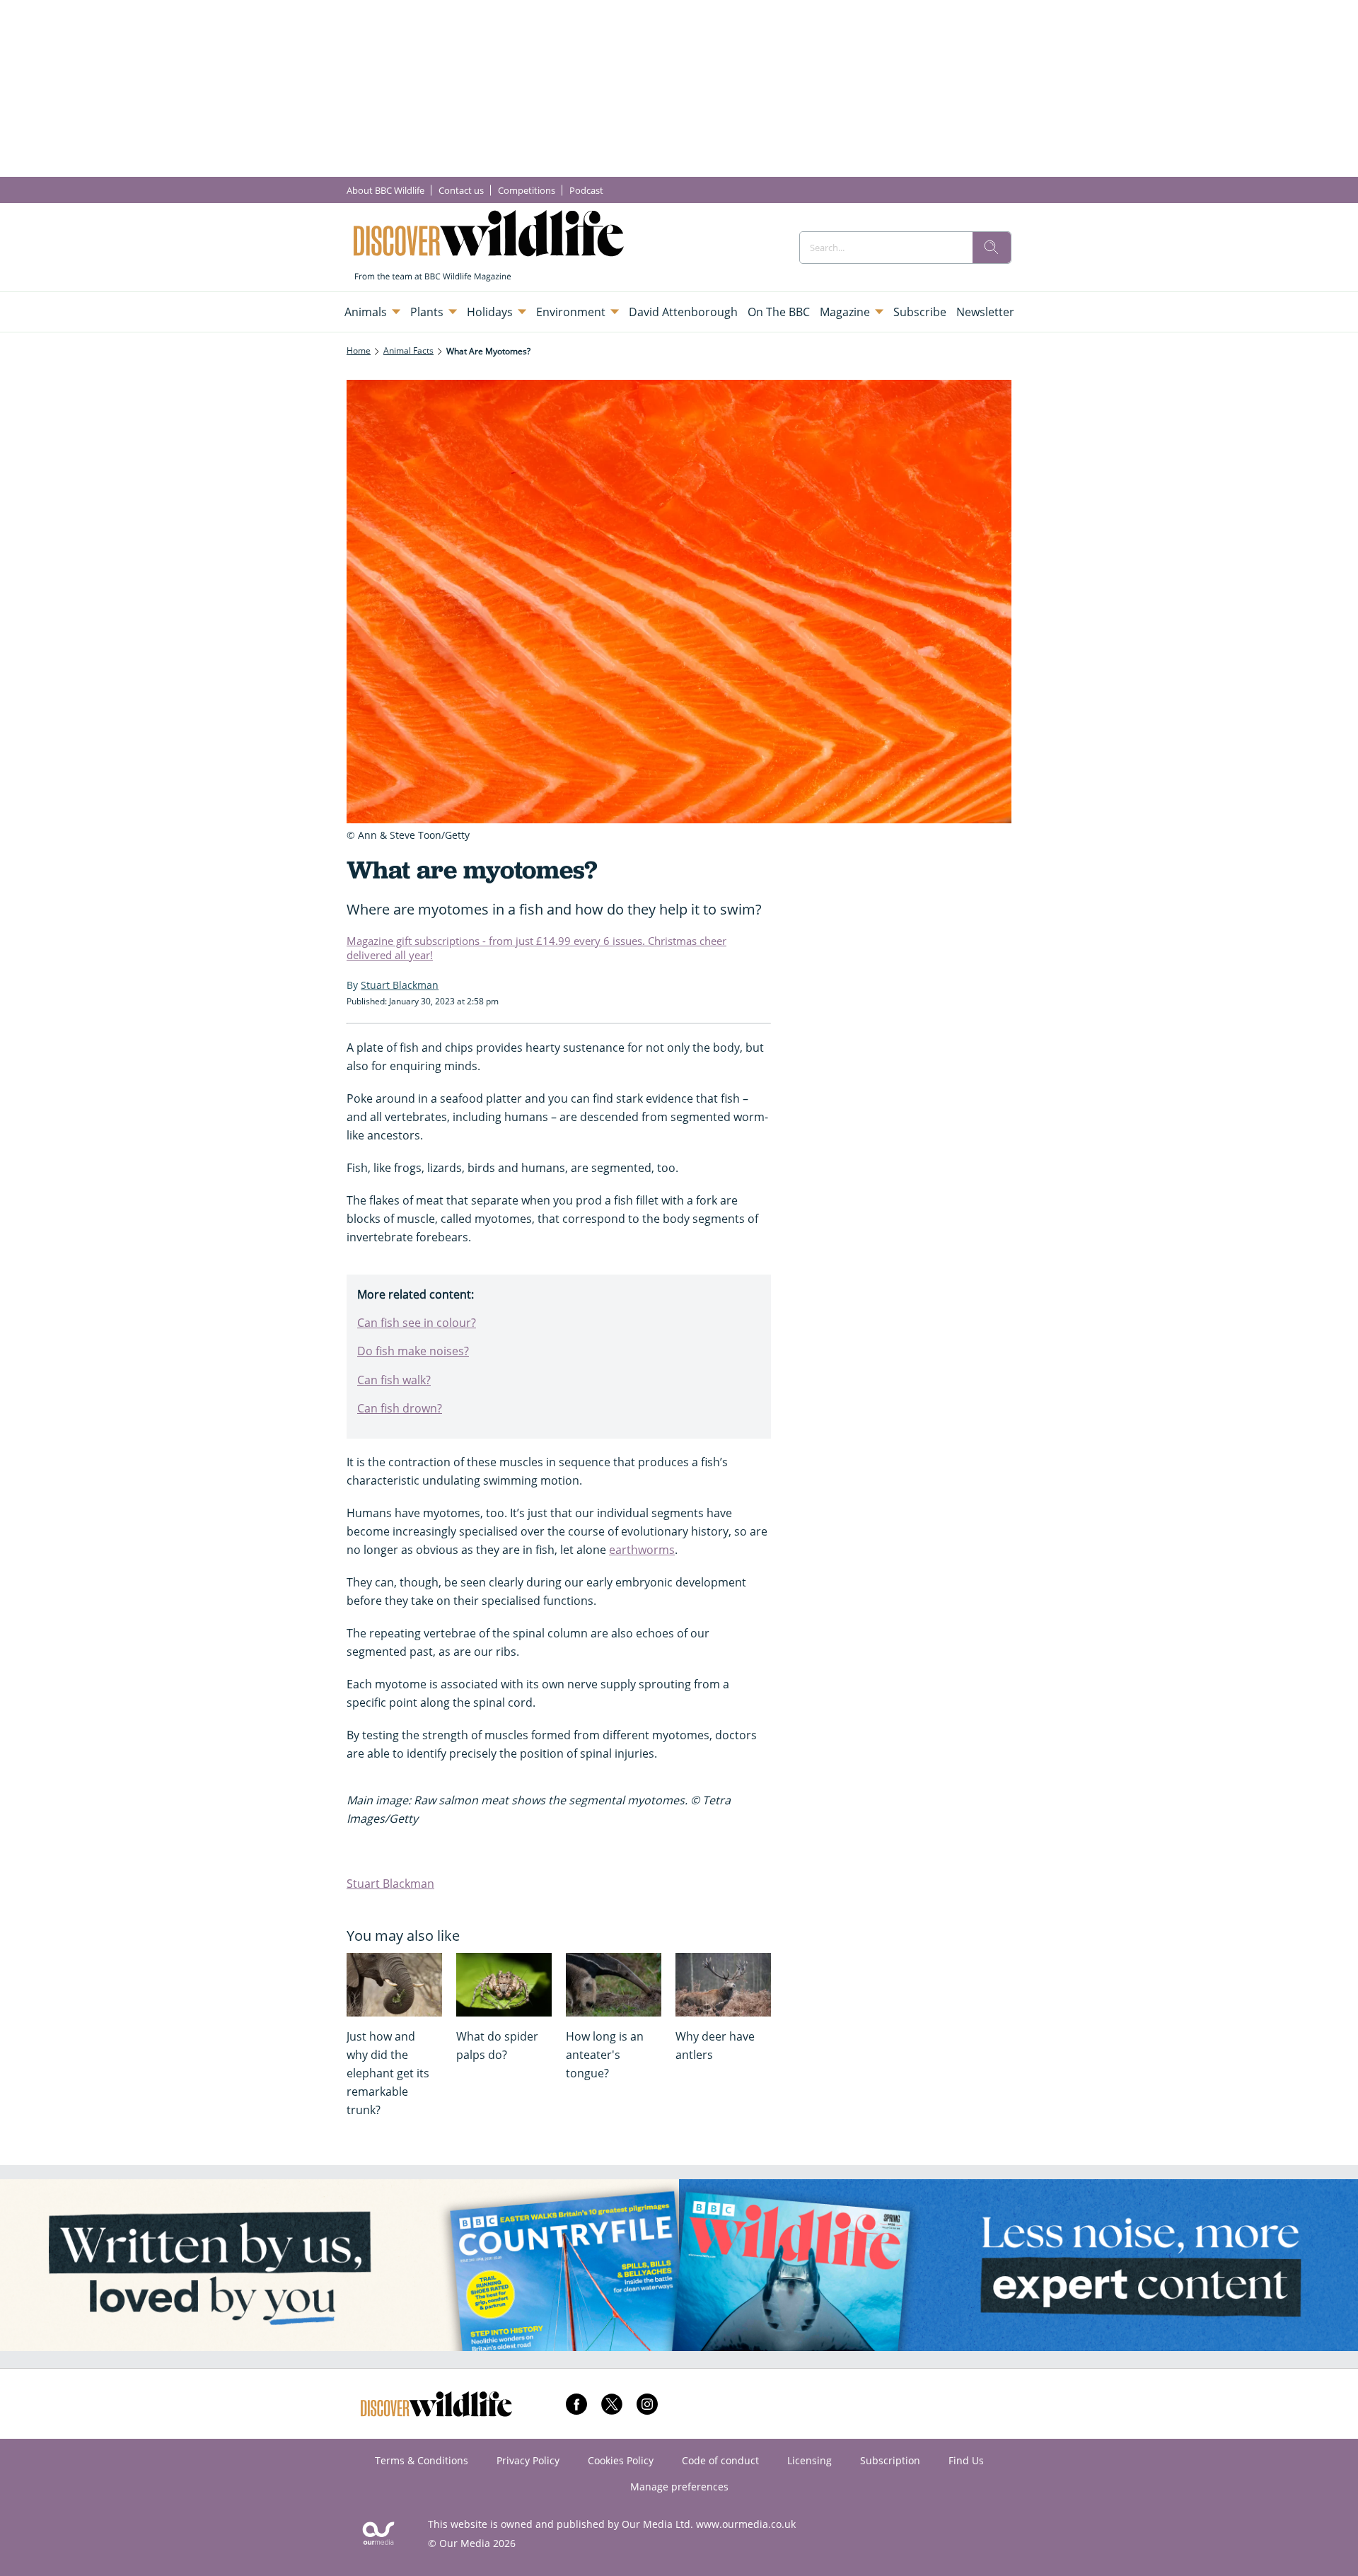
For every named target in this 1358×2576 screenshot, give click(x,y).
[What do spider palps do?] (504, 1985)
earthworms (642, 1550)
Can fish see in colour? (417, 1323)
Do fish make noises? (413, 1351)
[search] (992, 248)
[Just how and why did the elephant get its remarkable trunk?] (394, 1985)
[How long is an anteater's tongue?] (614, 1985)
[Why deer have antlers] (723, 1985)
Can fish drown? (400, 1408)
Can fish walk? (394, 1380)
